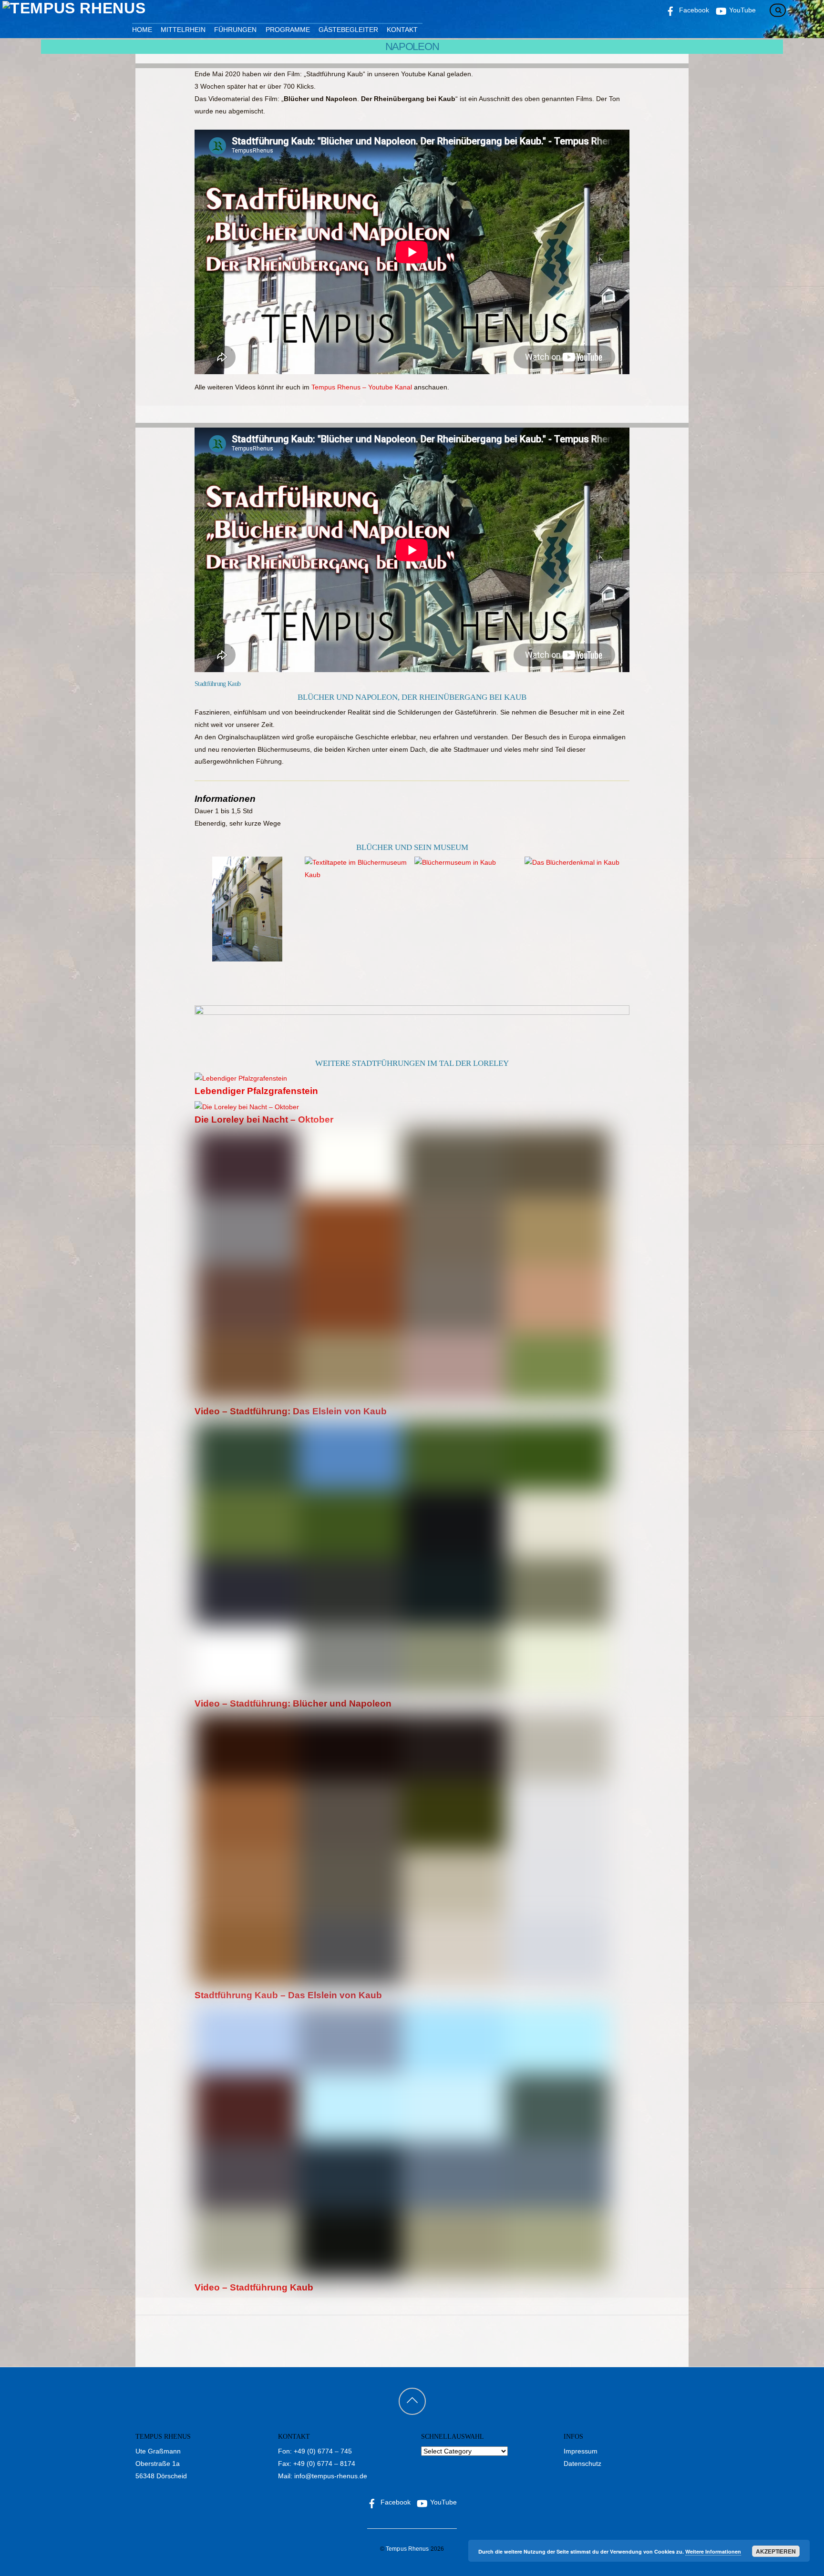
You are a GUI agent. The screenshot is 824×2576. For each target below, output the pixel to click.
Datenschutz (582, 2464)
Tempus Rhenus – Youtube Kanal (362, 387)
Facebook (395, 2502)
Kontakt (402, 30)
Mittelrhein (183, 30)
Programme (288, 30)
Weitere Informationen (713, 2551)
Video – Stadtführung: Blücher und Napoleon (293, 1703)
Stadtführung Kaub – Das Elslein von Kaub (288, 1995)
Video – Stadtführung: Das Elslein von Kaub (291, 1411)
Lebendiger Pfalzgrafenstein (256, 1091)
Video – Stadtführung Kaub (254, 2287)
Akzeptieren (776, 2551)
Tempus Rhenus (407, 2549)
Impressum (581, 2451)
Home (142, 30)
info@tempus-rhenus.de (331, 2476)
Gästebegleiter (348, 30)
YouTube (443, 2502)
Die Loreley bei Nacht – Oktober (264, 1119)
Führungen (235, 30)
